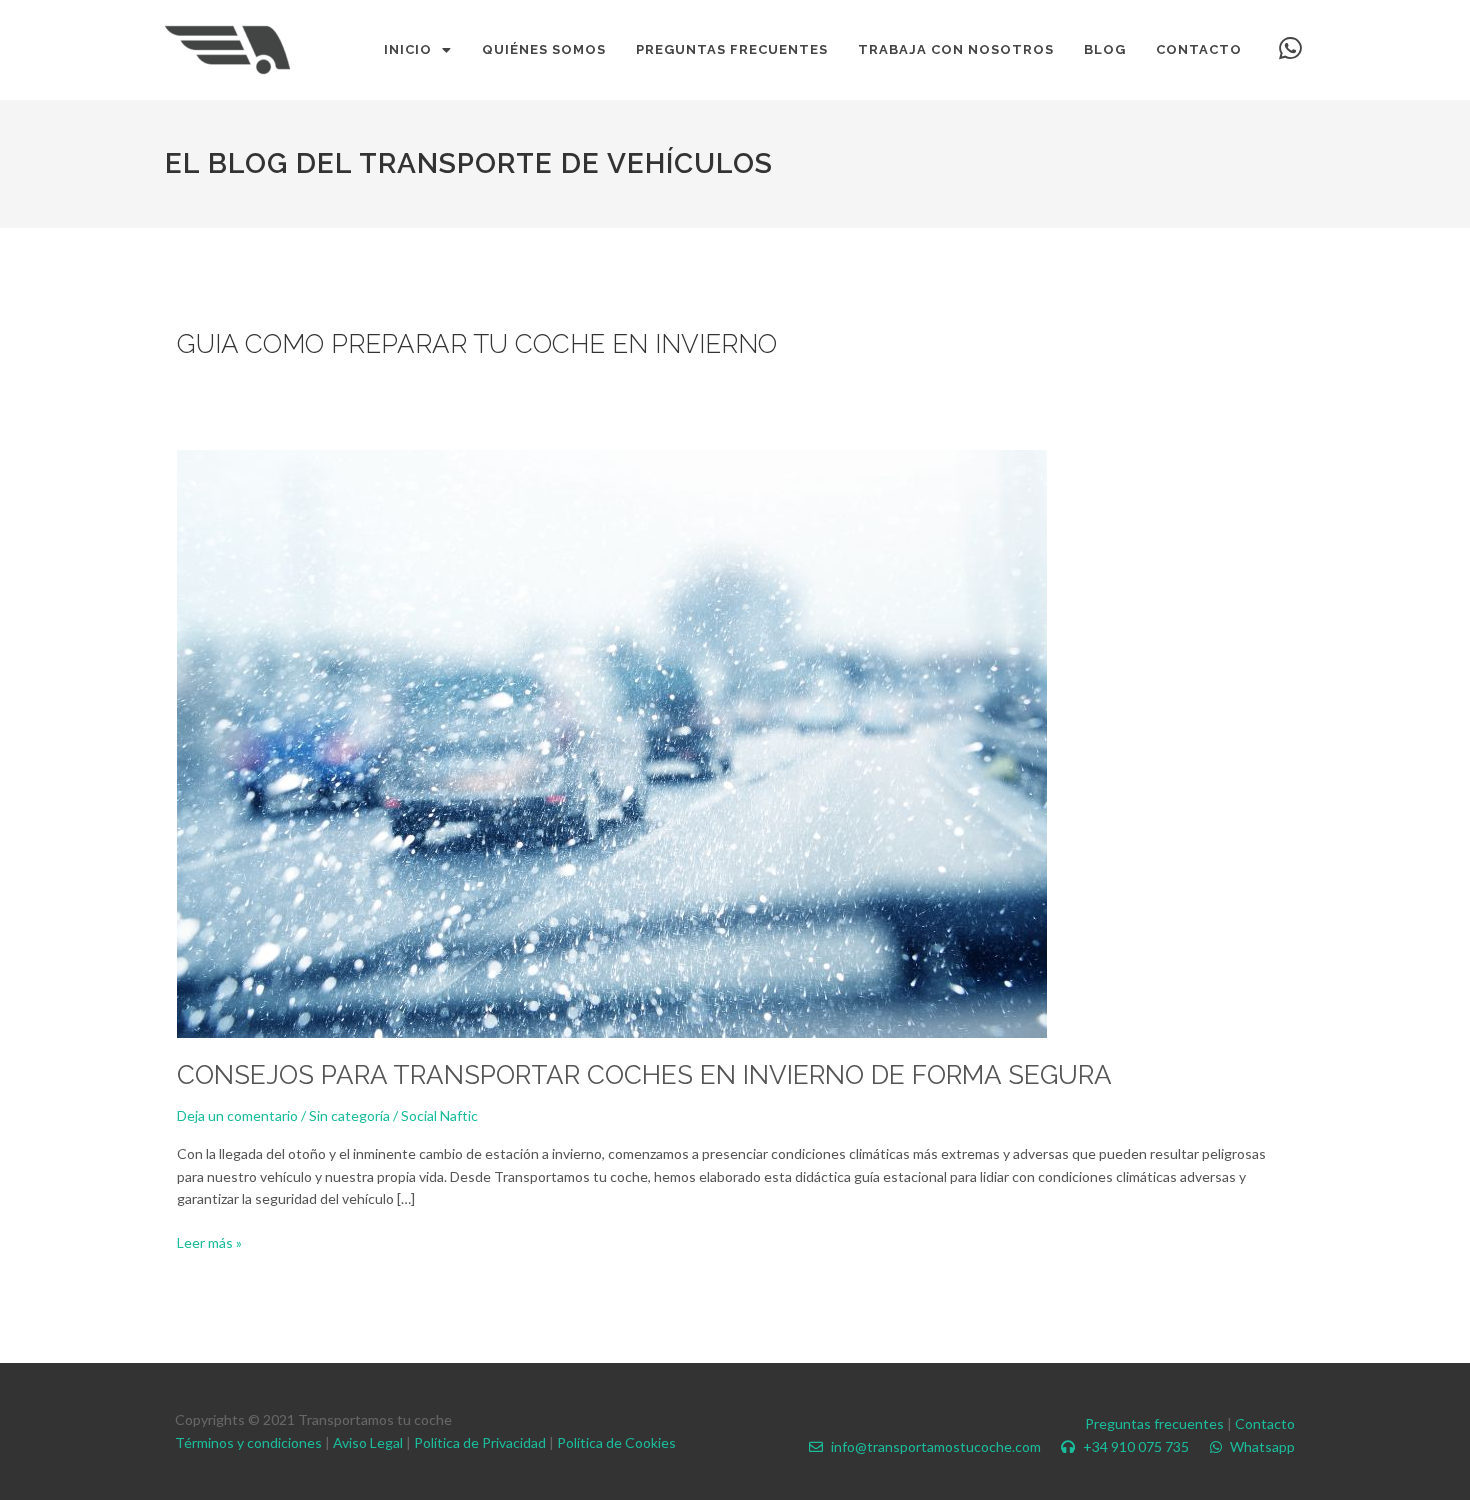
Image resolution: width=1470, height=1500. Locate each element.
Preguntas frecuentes (1154, 1423)
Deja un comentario (237, 1115)
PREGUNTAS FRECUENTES (732, 49)
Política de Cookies (616, 1442)
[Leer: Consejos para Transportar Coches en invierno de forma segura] (612, 742)
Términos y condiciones (248, 1442)
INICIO (408, 49)
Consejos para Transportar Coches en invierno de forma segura (644, 1075)
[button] (418, 50)
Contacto (1265, 1423)
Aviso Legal (368, 1442)
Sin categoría (349, 1115)
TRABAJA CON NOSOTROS (956, 49)
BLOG (1105, 49)
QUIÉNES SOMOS (544, 49)
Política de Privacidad (480, 1442)
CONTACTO (1199, 49)
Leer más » (209, 1241)
